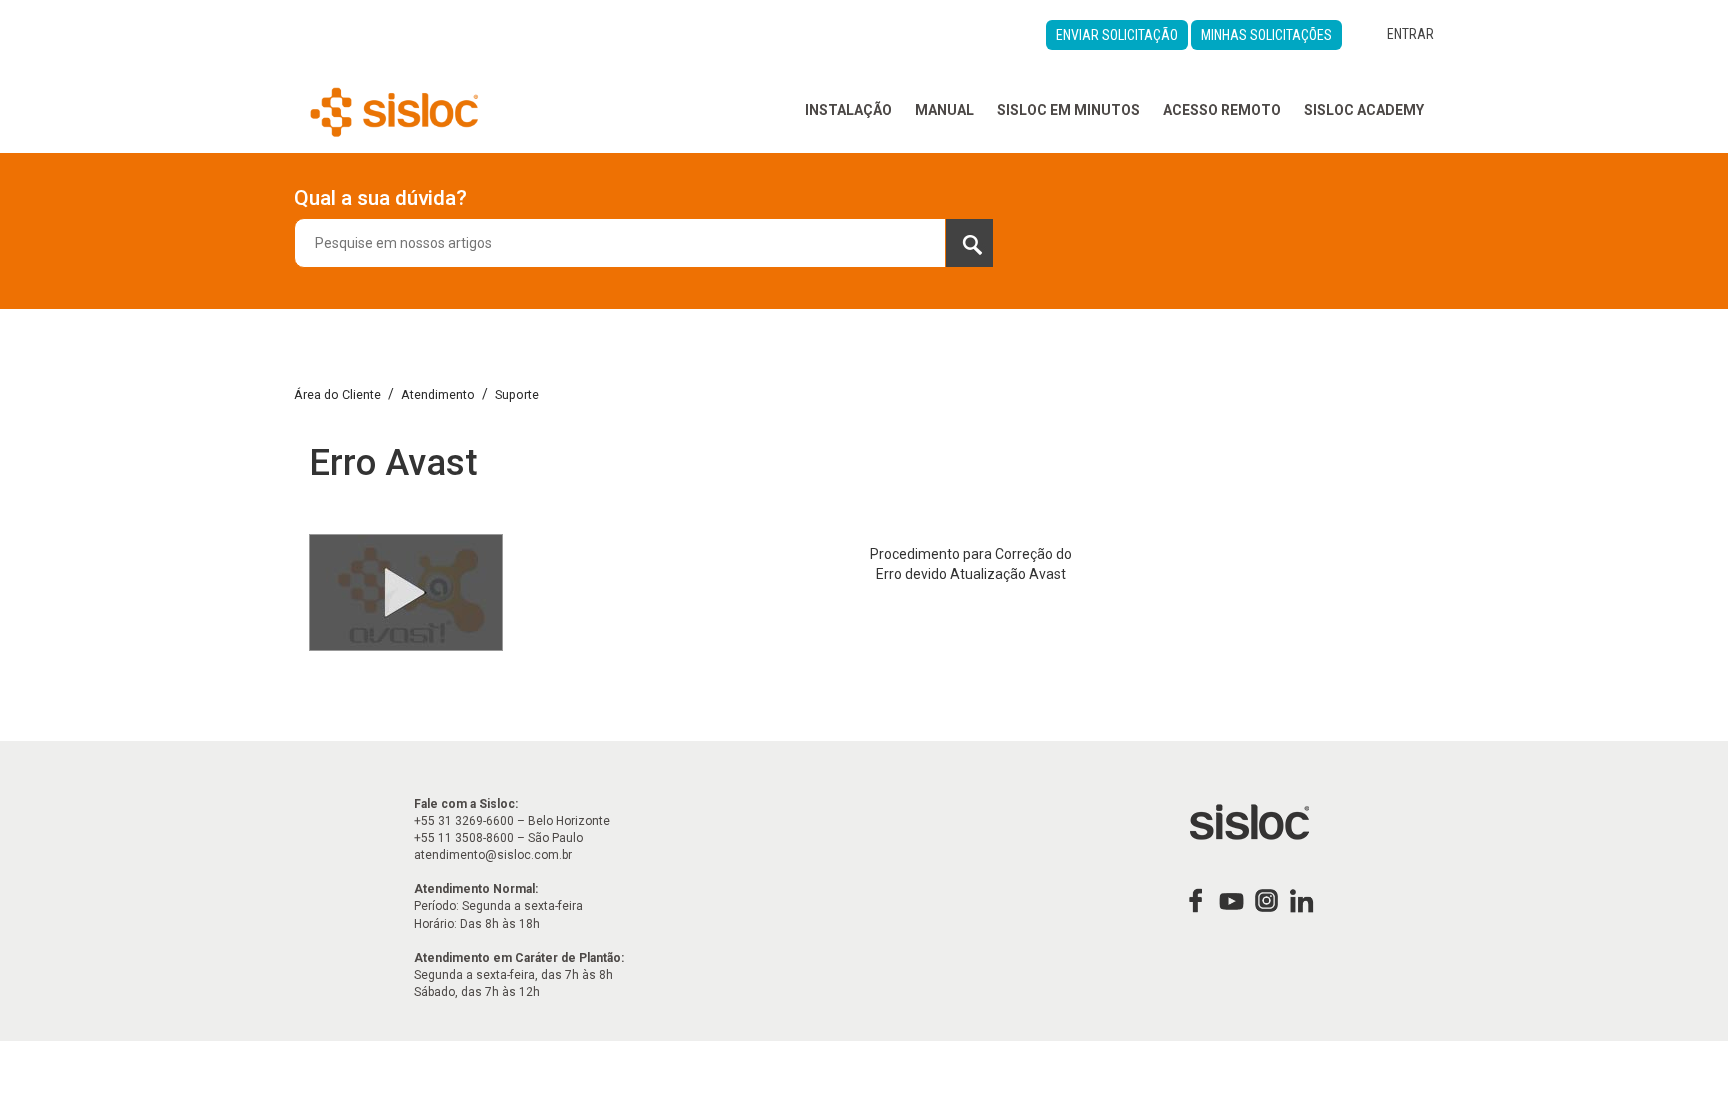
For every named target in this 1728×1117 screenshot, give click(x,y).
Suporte (517, 394)
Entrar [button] (1410, 34)
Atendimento (438, 394)
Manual (944, 110)
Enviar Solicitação (1117, 35)
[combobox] (644, 243)
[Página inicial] (394, 110)
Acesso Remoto (1222, 110)
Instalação (848, 110)
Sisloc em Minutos (1068, 110)
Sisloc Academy (1364, 110)
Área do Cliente (337, 394)
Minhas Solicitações (1266, 35)
